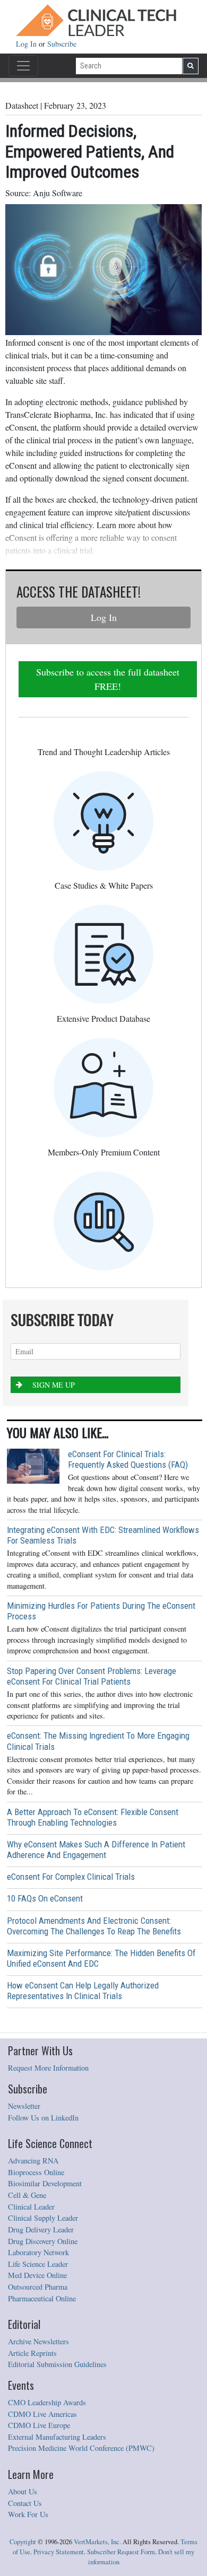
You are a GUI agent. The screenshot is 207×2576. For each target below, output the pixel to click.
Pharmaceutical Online (42, 2298)
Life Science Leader (38, 2264)
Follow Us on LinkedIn (43, 2118)
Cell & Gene (27, 2195)
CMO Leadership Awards (47, 2402)
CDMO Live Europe (39, 2425)
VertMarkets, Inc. (97, 2542)
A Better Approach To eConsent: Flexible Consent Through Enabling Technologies (93, 1817)
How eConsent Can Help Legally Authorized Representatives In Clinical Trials (83, 1991)
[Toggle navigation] (23, 66)
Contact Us (25, 2503)
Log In (27, 44)
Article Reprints (32, 2353)
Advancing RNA (33, 2161)
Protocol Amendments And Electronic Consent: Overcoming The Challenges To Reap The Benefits (94, 1926)
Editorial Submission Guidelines (57, 2364)
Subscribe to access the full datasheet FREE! (108, 679)
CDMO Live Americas (42, 2414)
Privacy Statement (59, 2552)
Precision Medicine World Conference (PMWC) (81, 2448)
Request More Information (48, 2068)
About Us (23, 2491)
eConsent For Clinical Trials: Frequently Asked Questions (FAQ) (128, 1459)
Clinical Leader (31, 2207)
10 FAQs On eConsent (45, 1898)
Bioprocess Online (36, 2172)
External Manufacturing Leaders (57, 2437)
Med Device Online (37, 2275)
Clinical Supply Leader (43, 2218)
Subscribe (62, 44)
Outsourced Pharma (38, 2287)
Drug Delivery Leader (41, 2229)
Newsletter (24, 2106)
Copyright (23, 2542)
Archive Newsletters (38, 2341)
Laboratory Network (38, 2252)
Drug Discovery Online (43, 2241)
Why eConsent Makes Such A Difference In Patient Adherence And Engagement (96, 1850)
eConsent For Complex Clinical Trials (71, 1877)
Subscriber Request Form (121, 2552)
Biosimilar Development (45, 2183)
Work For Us (28, 2514)
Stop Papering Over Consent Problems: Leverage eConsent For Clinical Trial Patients (92, 1676)
